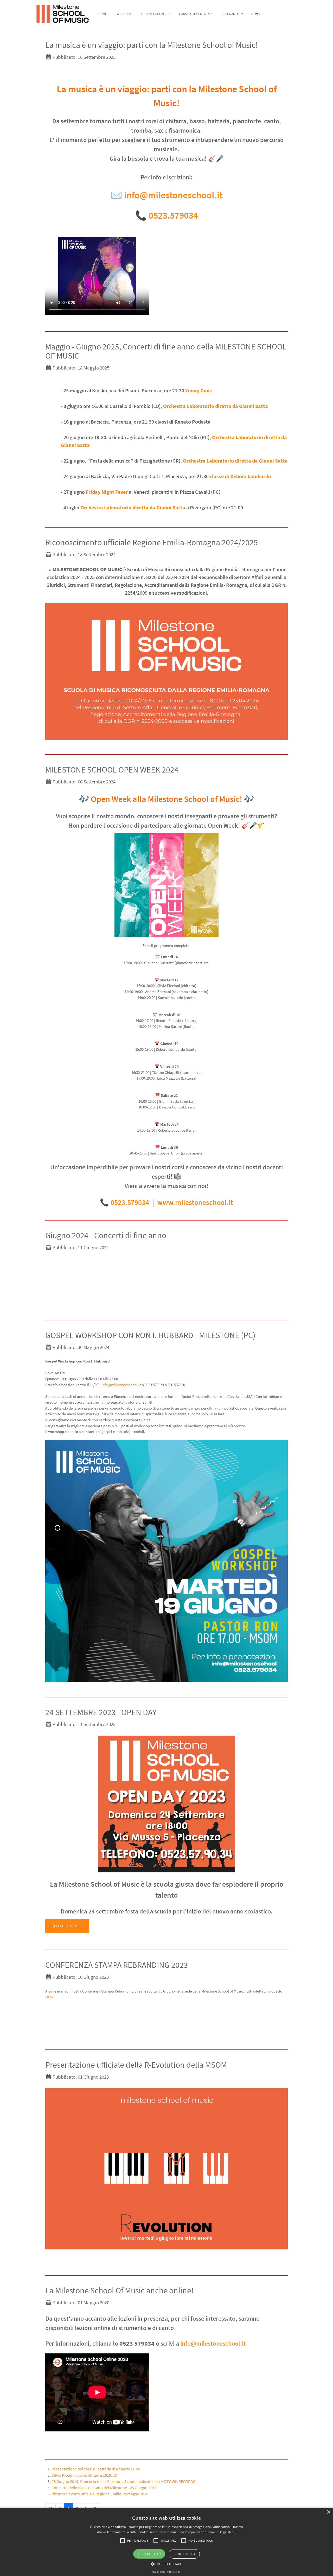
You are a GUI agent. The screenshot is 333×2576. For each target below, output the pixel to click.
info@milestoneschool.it (173, 195)
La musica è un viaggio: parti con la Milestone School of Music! (152, 45)
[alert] (166, 2542)
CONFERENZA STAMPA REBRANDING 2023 (117, 1965)
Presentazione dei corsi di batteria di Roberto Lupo (96, 2469)
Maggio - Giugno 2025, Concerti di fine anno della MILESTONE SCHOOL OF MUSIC (166, 351)
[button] (123, 2541)
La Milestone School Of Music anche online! (119, 2291)
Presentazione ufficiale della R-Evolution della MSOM (136, 2065)
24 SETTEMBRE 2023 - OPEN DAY (101, 1712)
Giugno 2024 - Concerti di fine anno (106, 1235)
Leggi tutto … (68, 1926)
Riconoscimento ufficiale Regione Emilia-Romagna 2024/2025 (152, 542)
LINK (49, 1997)
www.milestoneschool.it (195, 1202)
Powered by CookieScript (166, 2572)
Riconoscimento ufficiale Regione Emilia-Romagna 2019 (100, 2494)
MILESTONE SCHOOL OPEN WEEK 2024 (112, 770)
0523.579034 (173, 215)
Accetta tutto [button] (149, 2554)
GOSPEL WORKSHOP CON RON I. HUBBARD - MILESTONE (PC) (150, 1335)
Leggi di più (228, 2532)
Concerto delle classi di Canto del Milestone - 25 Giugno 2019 (104, 2488)
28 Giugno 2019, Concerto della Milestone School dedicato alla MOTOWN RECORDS (123, 2481)
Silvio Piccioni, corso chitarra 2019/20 (84, 2475)
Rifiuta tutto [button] (184, 2554)
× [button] (328, 2512)
